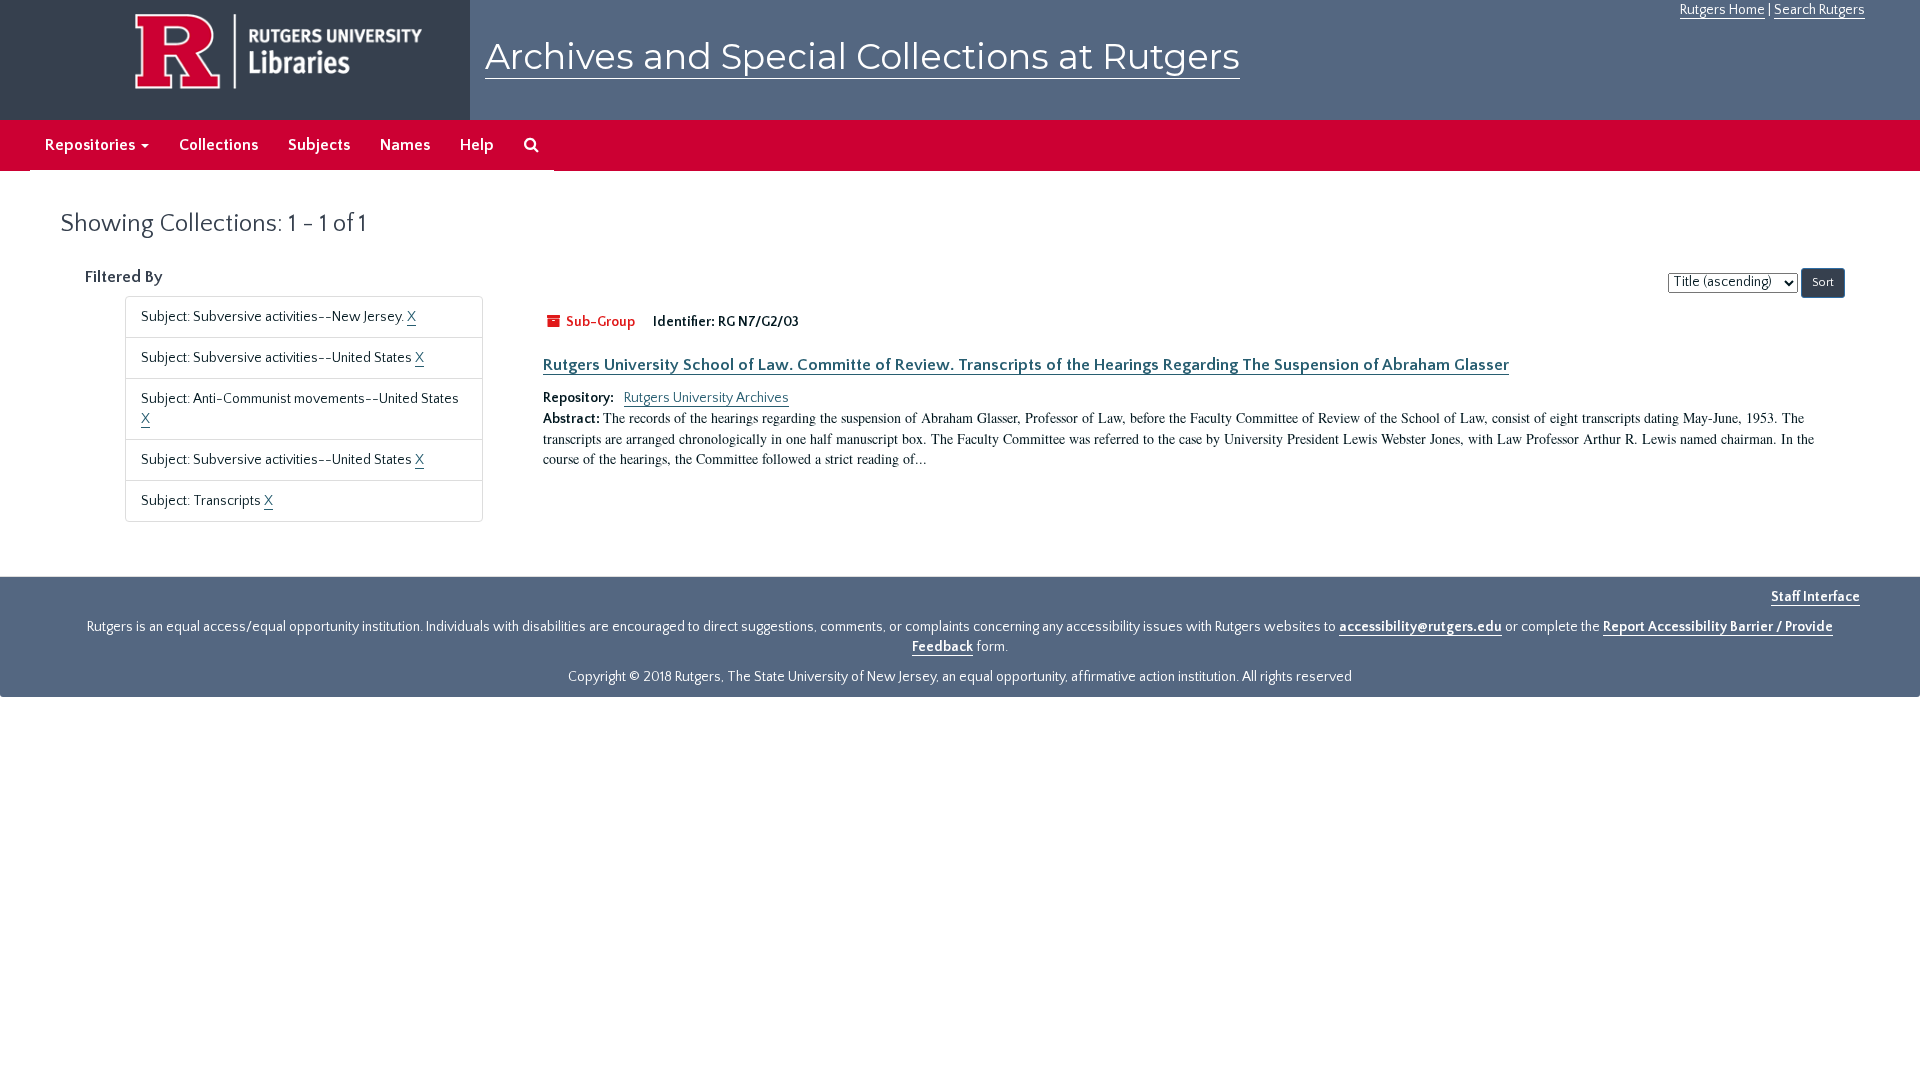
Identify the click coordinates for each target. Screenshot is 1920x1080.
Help (477, 145)
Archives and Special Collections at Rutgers (862, 56)
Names (405, 145)
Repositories (92, 145)
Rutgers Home (1722, 10)
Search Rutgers (1819, 10)
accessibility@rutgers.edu (1420, 627)
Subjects (319, 145)
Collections (218, 145)
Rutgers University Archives (706, 398)
